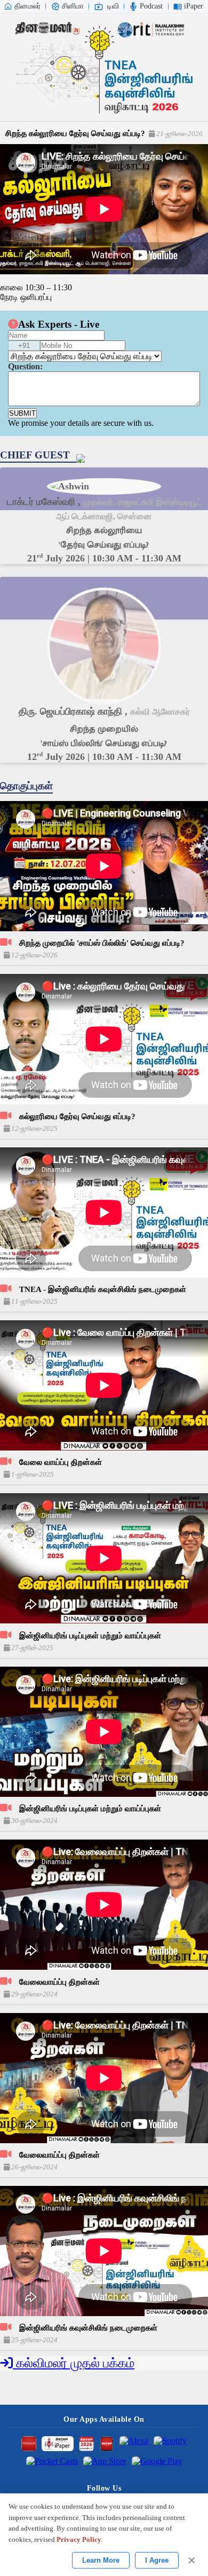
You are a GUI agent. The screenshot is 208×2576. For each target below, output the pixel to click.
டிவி (113, 6)
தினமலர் (27, 6)
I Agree (157, 2560)
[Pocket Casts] (52, 2464)
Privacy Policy (79, 2539)
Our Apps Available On (104, 2419)
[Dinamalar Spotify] (170, 2444)
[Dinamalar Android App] (29, 2444)
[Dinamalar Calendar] (86, 2444)
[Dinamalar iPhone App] (107, 2444)
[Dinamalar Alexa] (134, 2444)
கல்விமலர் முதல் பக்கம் (74, 2363)
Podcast (151, 6)
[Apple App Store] (105, 2464)
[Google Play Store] (157, 2464)
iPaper (194, 6)
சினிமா (73, 6)
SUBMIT (22, 413)
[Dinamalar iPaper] (58, 2444)
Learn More (101, 2560)
